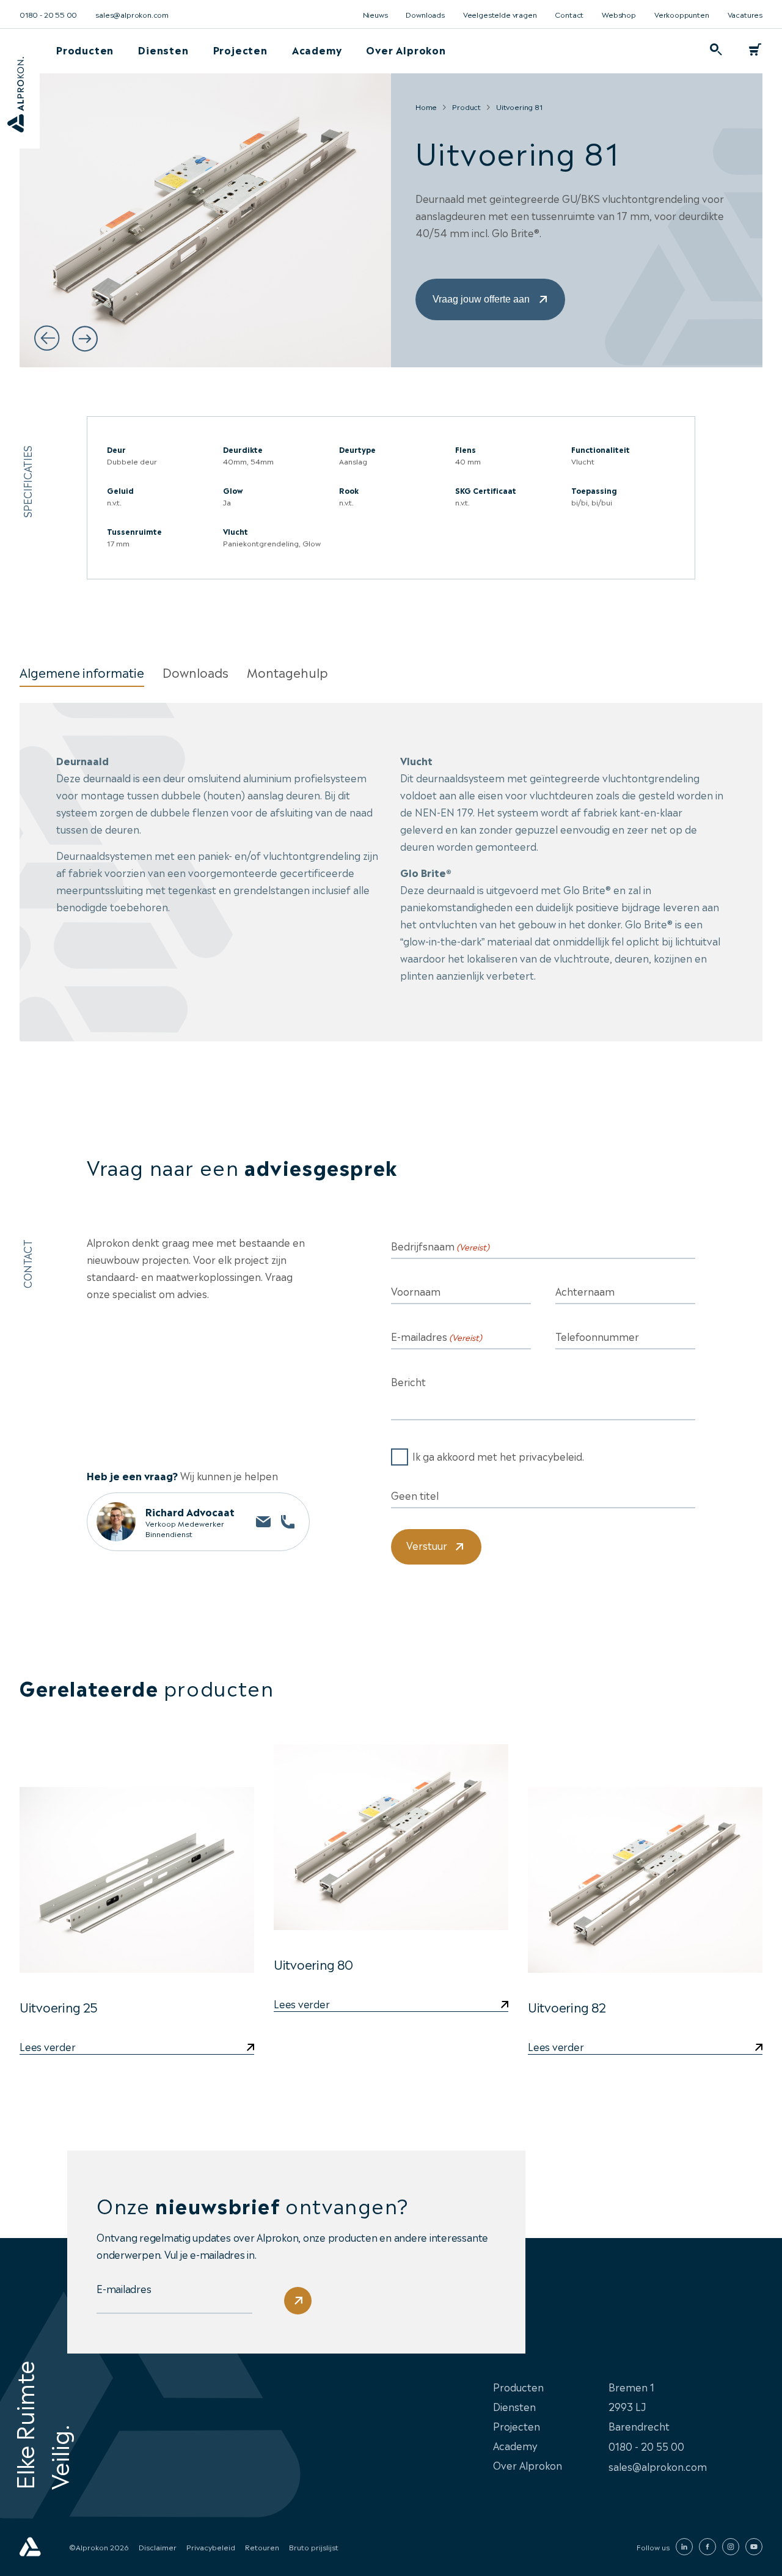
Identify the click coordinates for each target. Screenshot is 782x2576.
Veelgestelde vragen (500, 14)
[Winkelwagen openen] (755, 50)
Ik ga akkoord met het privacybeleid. (498, 1456)
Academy (317, 50)
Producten (85, 50)
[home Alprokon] (30, 2547)
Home (426, 106)
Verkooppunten (682, 14)
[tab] (82, 672)
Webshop (619, 14)
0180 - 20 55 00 (48, 14)
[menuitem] (85, 50)
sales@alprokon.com (132, 14)
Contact (569, 14)
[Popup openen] (716, 50)
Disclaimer (158, 2547)
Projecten (240, 50)
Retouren (262, 2547)
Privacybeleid (211, 2547)
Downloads (425, 14)
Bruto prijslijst (314, 2547)
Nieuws (375, 14)
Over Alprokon (406, 50)
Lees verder (301, 2005)
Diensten (163, 50)
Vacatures (745, 14)
